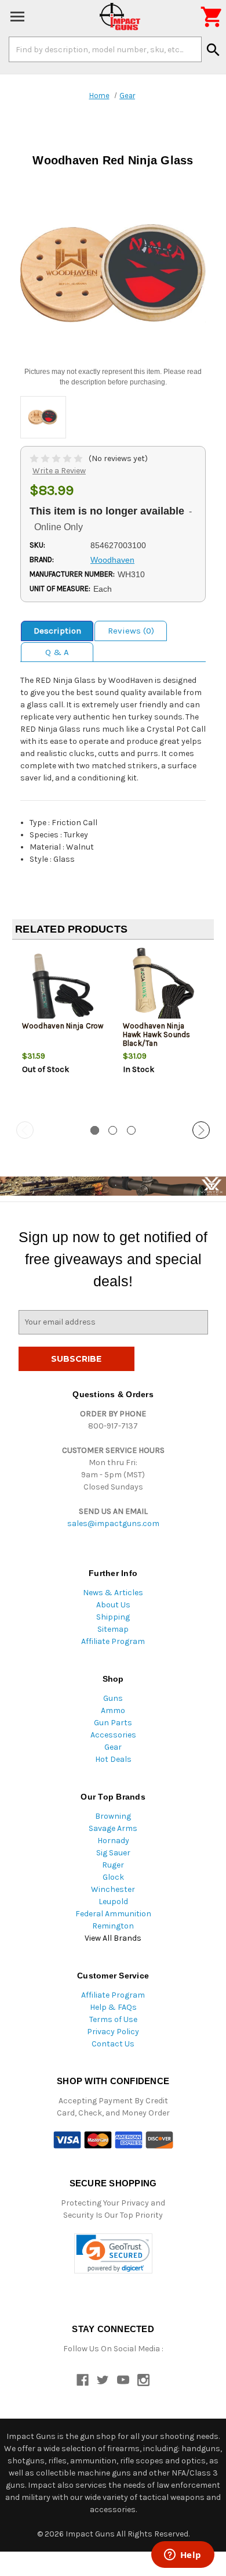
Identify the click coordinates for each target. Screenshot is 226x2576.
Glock (113, 1877)
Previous (25, 1130)
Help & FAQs (113, 2007)
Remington (113, 1926)
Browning (113, 1816)
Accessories (113, 1735)
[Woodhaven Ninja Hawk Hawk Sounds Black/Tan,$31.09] (164, 987)
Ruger (113, 1865)
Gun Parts (113, 1723)
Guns (113, 1698)
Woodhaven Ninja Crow (63, 1026)
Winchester (113, 1889)
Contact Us (113, 2044)
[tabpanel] (63, 1031)
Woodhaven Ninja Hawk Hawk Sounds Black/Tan (157, 1035)
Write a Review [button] (59, 471)
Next (201, 1130)
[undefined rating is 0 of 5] (57, 458)
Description (57, 631)
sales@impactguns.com (113, 1523)
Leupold (113, 1902)
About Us (113, 1605)
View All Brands (113, 1938)
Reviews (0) (131, 631)
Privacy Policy (113, 2032)
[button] (113, 2253)
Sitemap (113, 1629)
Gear (113, 1747)
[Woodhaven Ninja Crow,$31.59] (63, 987)
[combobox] (105, 49)
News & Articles (113, 1593)
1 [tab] (95, 1130)
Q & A (57, 652)
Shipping (113, 1617)
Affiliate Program (113, 1641)
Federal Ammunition (113, 1914)
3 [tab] (131, 1130)
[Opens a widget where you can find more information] (183, 2556)
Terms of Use (113, 2019)
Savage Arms (113, 1828)
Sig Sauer (113, 1853)
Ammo (113, 1710)
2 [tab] (113, 1130)
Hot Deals (113, 1759)
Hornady (113, 1841)
